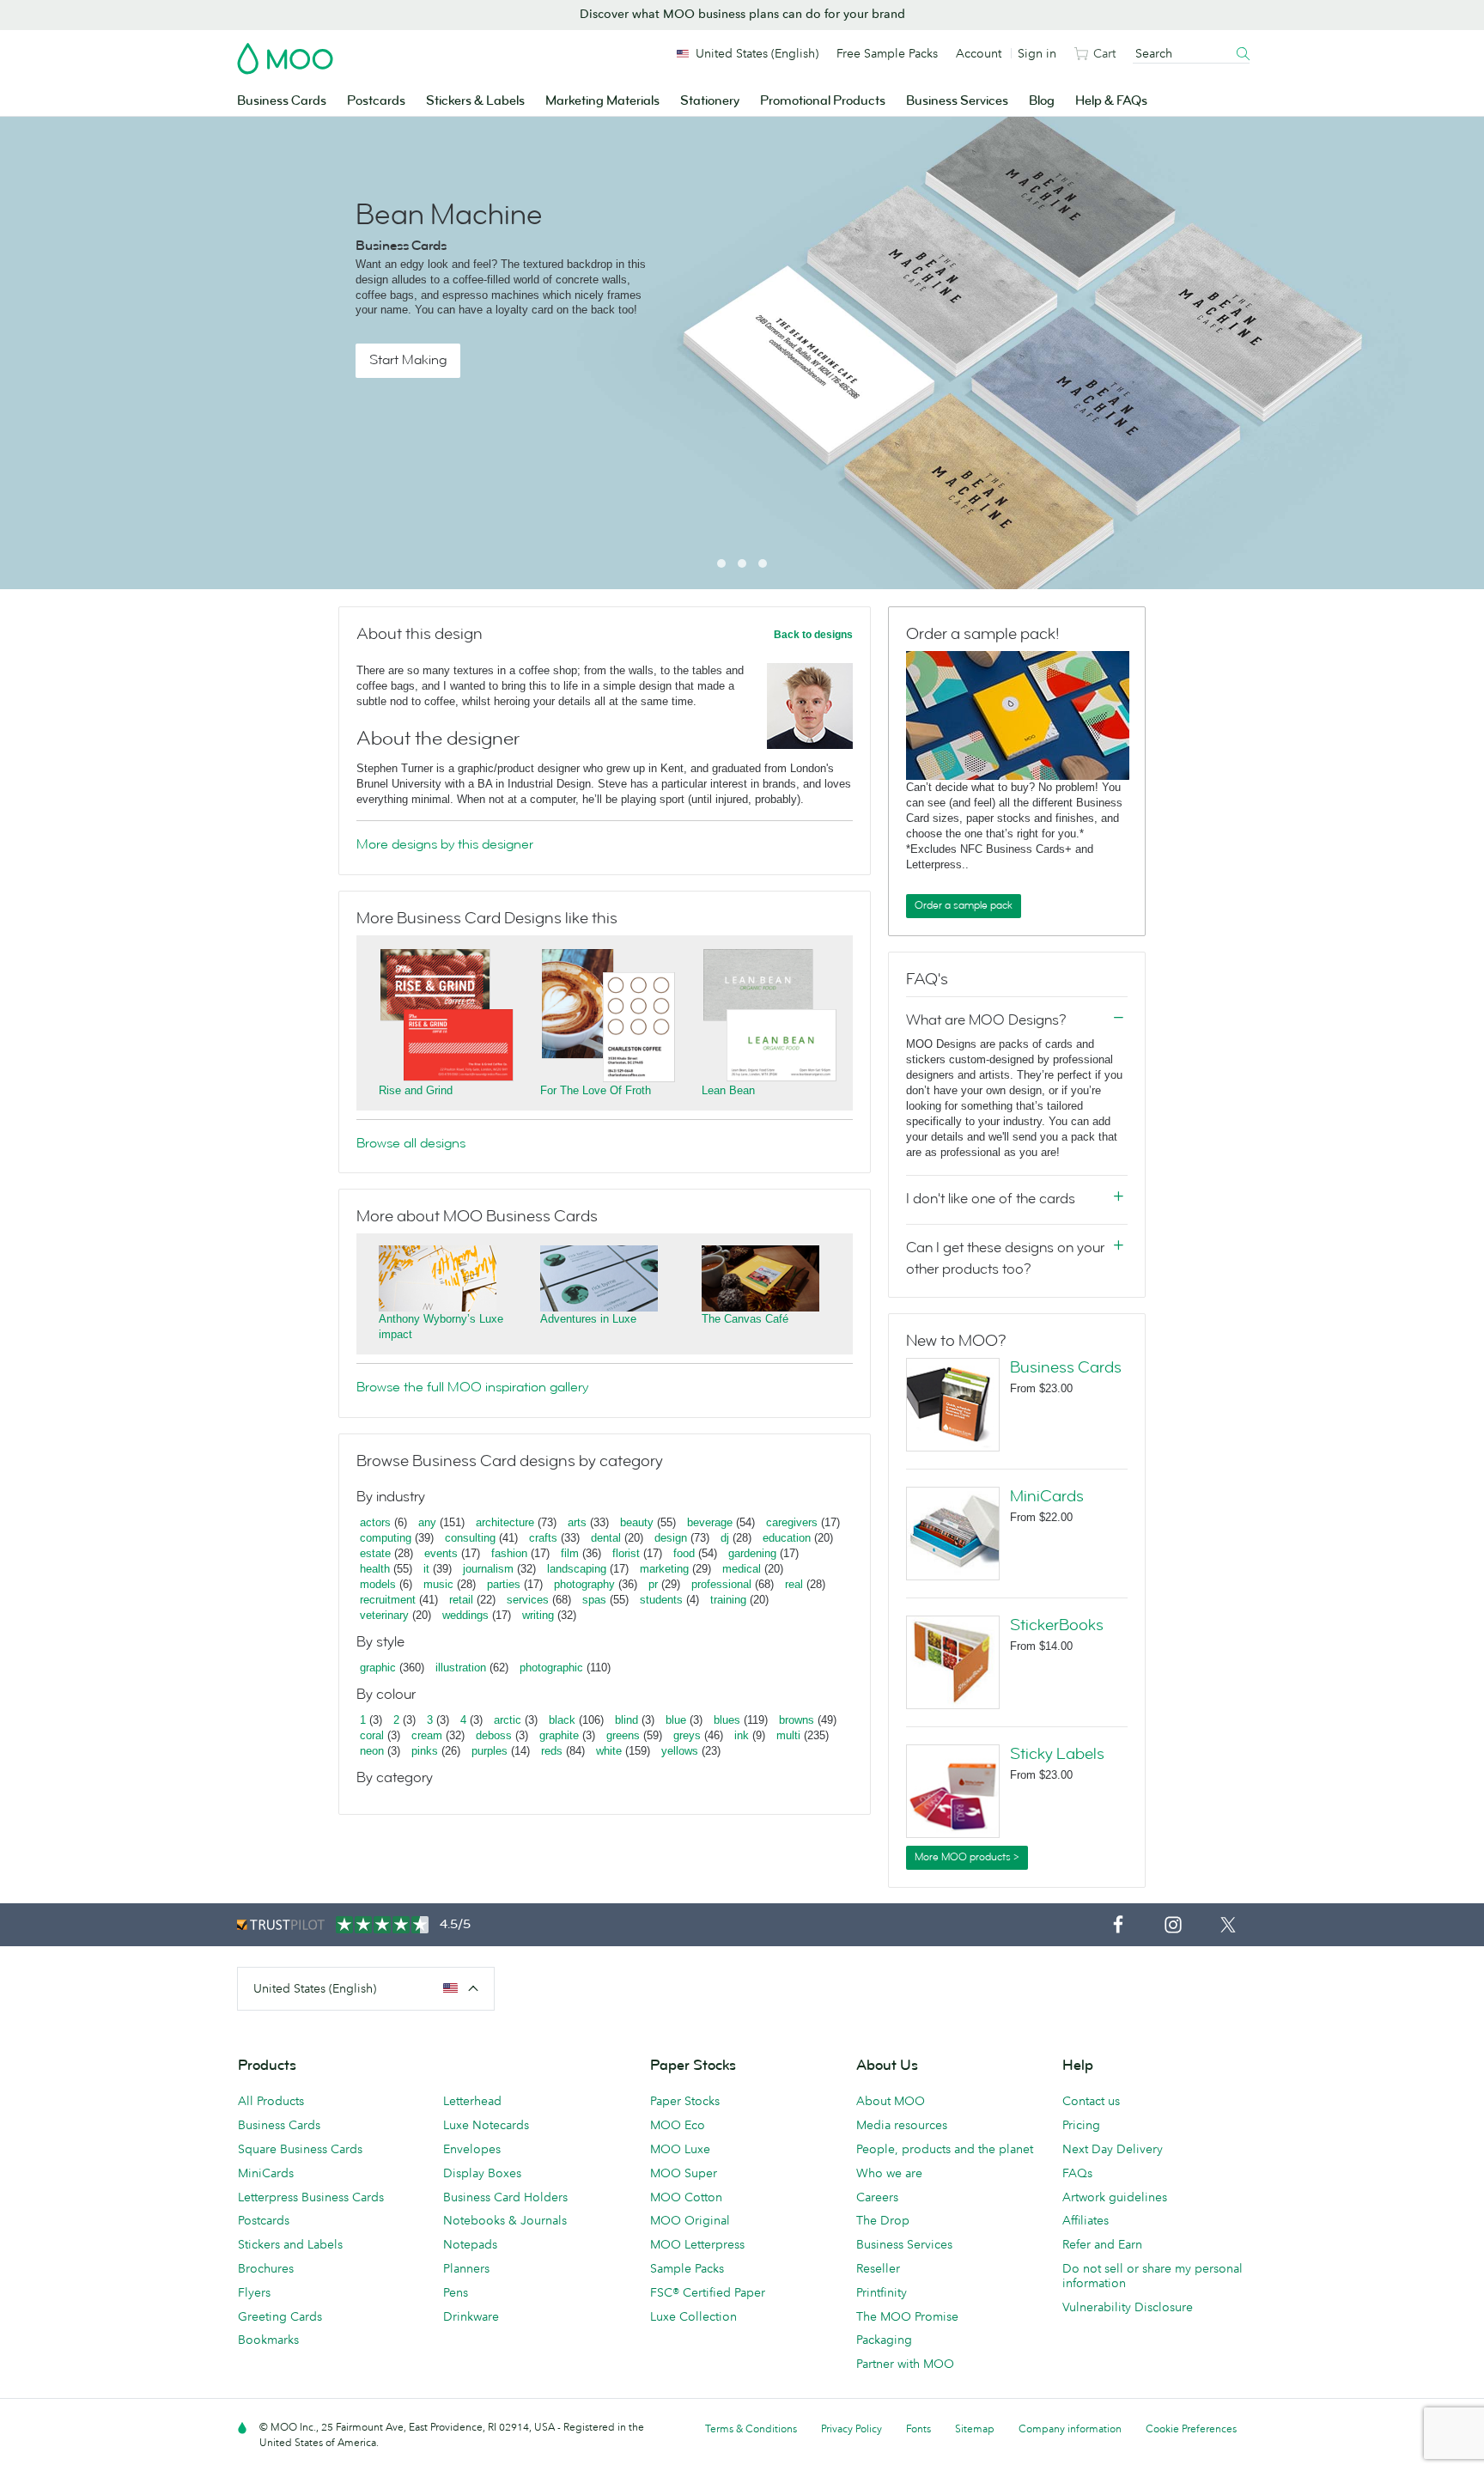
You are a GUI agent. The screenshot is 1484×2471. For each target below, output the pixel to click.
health (375, 1569)
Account (979, 53)
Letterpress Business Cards (311, 2197)
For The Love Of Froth (596, 1090)
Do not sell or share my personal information (1153, 2276)
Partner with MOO (905, 2364)
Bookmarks (268, 2340)
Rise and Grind (416, 1090)
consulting (470, 1538)
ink (742, 1735)
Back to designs (813, 635)
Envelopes (472, 2149)
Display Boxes (482, 2173)
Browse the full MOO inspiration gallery (472, 1387)
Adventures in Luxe (588, 1319)
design (671, 1538)
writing (538, 1615)
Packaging (884, 2340)
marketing (664, 1569)
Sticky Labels (1057, 1754)
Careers (877, 2197)
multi (788, 1735)
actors (375, 1522)
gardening (752, 1553)
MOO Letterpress (697, 2244)
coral (372, 1735)
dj (725, 1538)
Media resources (902, 2125)
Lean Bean (728, 1090)
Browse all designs (411, 1143)
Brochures (266, 2268)
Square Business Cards (300, 2149)
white (609, 1751)
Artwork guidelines (1115, 2197)
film (570, 1553)
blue (676, 1720)
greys (687, 1735)
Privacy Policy (851, 2428)
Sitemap (975, 2428)
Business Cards (282, 101)
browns (797, 1720)
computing (386, 1538)
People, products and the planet (945, 2149)
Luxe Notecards (486, 2125)
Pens (456, 2292)
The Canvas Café (745, 1319)
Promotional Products (823, 101)
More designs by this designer (445, 844)
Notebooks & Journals (505, 2220)
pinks (425, 1751)
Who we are (889, 2173)
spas (594, 1600)
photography (584, 1584)
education (787, 1538)
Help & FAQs (1111, 101)
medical (742, 1569)
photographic (551, 1668)
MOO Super (684, 2173)
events (441, 1553)
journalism (488, 1569)
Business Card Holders (505, 2197)
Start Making (408, 360)
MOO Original (690, 2220)
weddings (465, 1615)
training (728, 1600)
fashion (509, 1553)
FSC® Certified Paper (708, 2292)
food (684, 1553)
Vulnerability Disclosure (1128, 2307)
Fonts (918, 2428)
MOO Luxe (680, 2149)
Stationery (710, 101)
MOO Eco (678, 2125)
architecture (505, 1522)
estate (375, 1553)
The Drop (883, 2220)
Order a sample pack (964, 905)
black (562, 1720)
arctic (508, 1720)
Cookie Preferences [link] (1191, 2428)
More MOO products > (967, 1857)
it (426, 1569)
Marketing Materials (602, 101)
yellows (680, 1751)
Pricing (1081, 2125)
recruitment (388, 1600)
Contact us (1091, 2101)
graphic (378, 1668)
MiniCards (1047, 1496)
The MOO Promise (907, 2316)
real (794, 1584)
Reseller (878, 2268)
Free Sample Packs (887, 53)
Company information (1070, 2428)
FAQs (1077, 2173)
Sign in (1037, 53)
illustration (461, 1668)
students (661, 1600)
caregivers (792, 1522)
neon (372, 1751)
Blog (1042, 101)
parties (504, 1584)
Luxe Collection (693, 2316)
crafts (543, 1538)
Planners (466, 2268)
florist (626, 1553)
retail (461, 1600)
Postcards (376, 101)
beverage (710, 1522)
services (528, 1600)
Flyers (254, 2292)
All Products (271, 2101)
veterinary (384, 1615)
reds (552, 1751)
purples (490, 1751)
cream (427, 1735)
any (427, 1522)
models (378, 1584)
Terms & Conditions (751, 2428)
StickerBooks (1057, 1625)
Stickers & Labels (475, 101)
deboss (494, 1735)
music (438, 1584)
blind (626, 1720)
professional (721, 1584)
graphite (559, 1735)
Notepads (470, 2244)
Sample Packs (687, 2268)
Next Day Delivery (1113, 2149)
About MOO (891, 2101)
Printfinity (882, 2292)
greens (623, 1735)
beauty (637, 1522)
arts (577, 1522)
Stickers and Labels (290, 2244)
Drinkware (471, 2316)
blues (727, 1720)
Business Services (957, 101)
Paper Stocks (685, 2101)
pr (653, 1584)
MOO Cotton (686, 2197)
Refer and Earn (1102, 2244)
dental (606, 1538)
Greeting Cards (280, 2316)
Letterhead (472, 2101)
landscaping (577, 1569)
